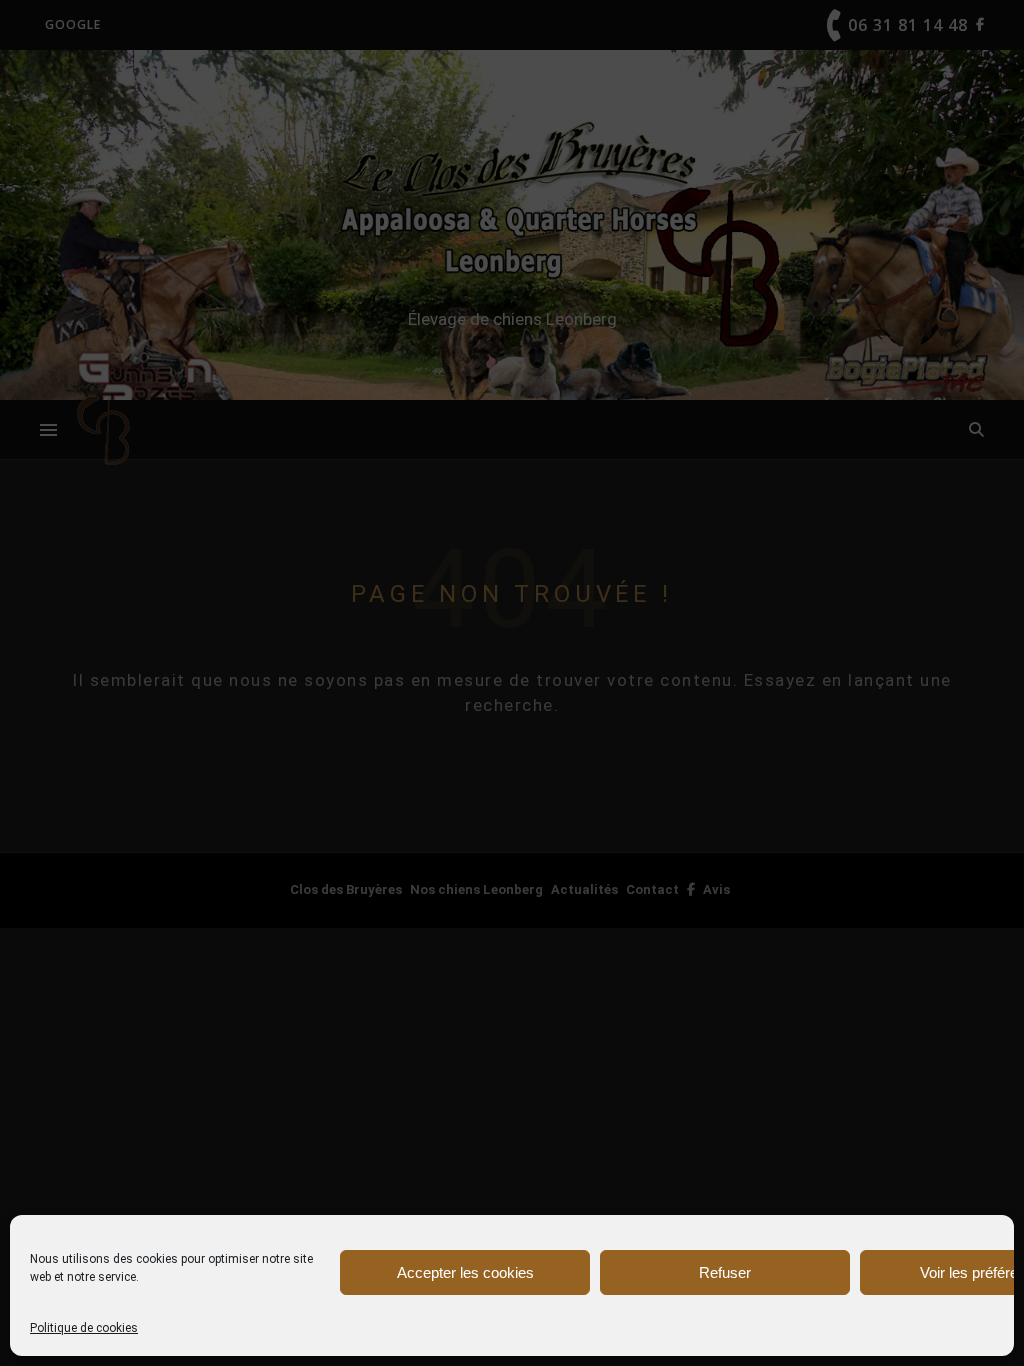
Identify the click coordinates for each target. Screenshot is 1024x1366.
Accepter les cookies (465, 1272)
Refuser (725, 1272)
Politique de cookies (84, 1328)
